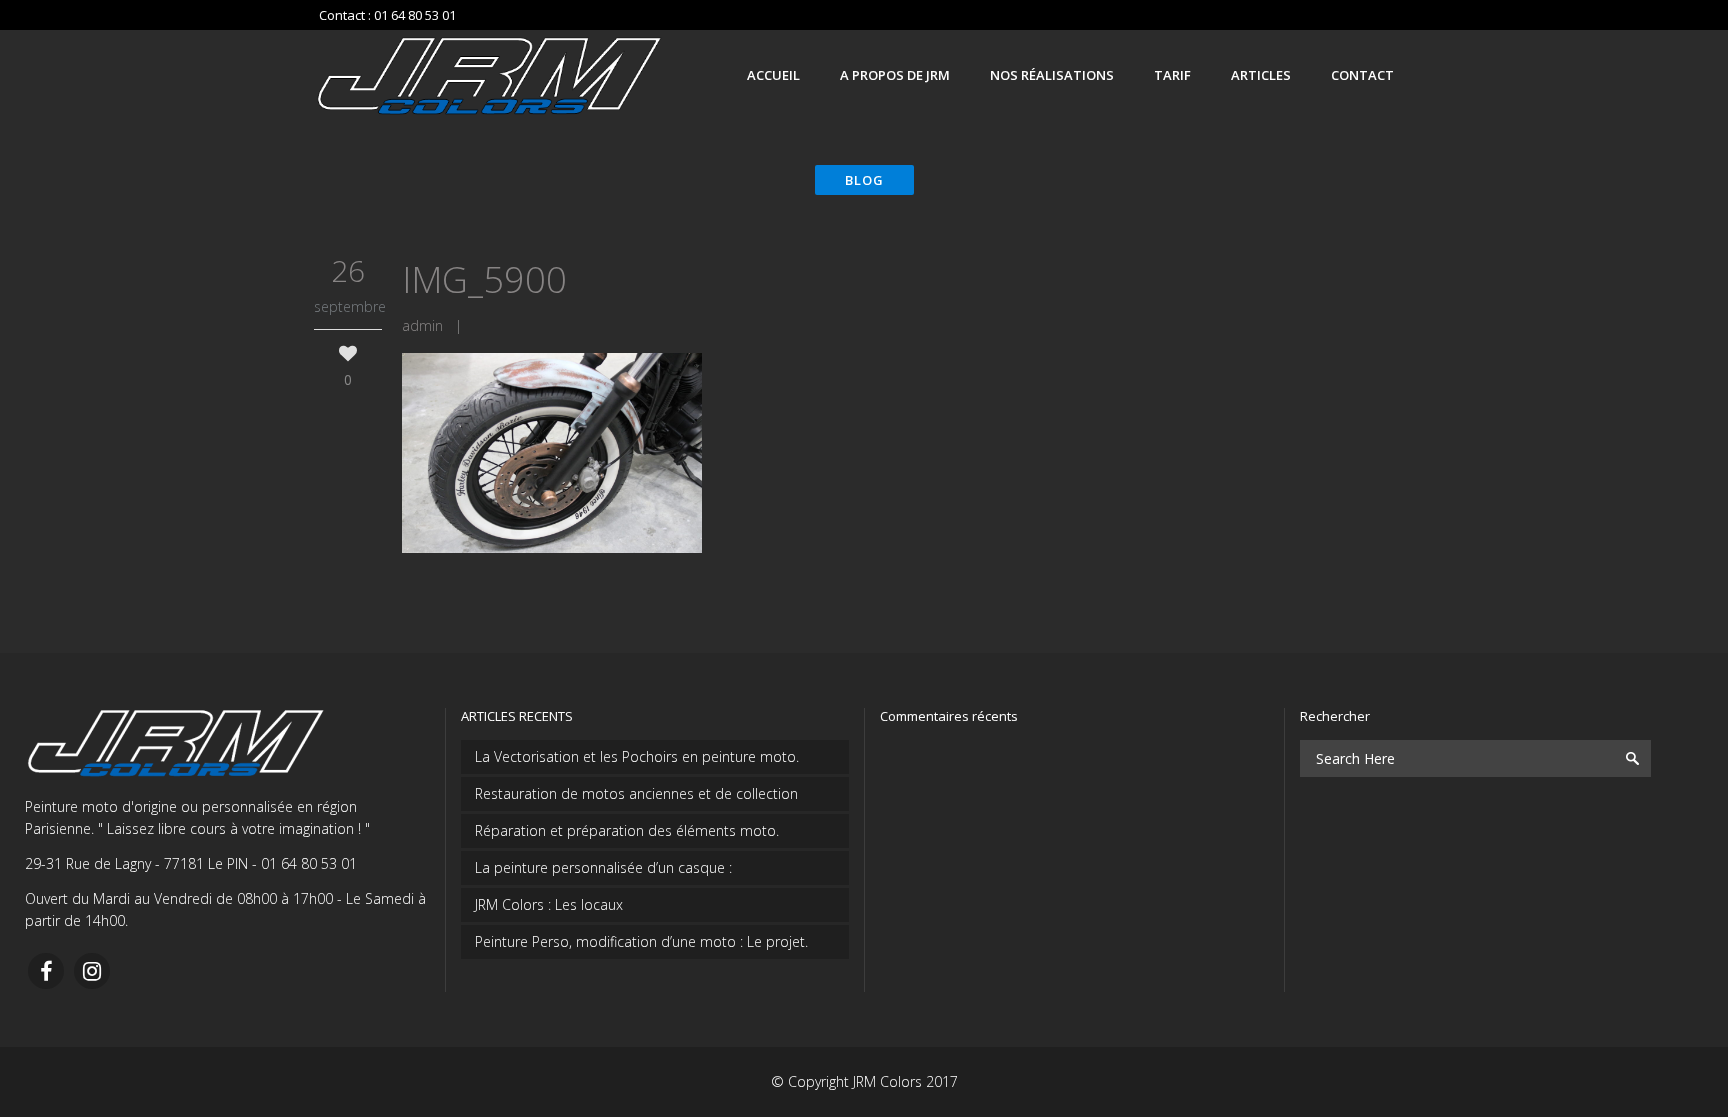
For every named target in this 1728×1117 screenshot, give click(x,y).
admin (422, 325)
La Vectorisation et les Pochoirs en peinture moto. (637, 756)
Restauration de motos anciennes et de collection (636, 793)
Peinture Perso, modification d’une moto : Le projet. (641, 941)
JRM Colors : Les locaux (549, 904)
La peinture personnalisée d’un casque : (603, 867)
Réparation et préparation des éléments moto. (627, 830)
